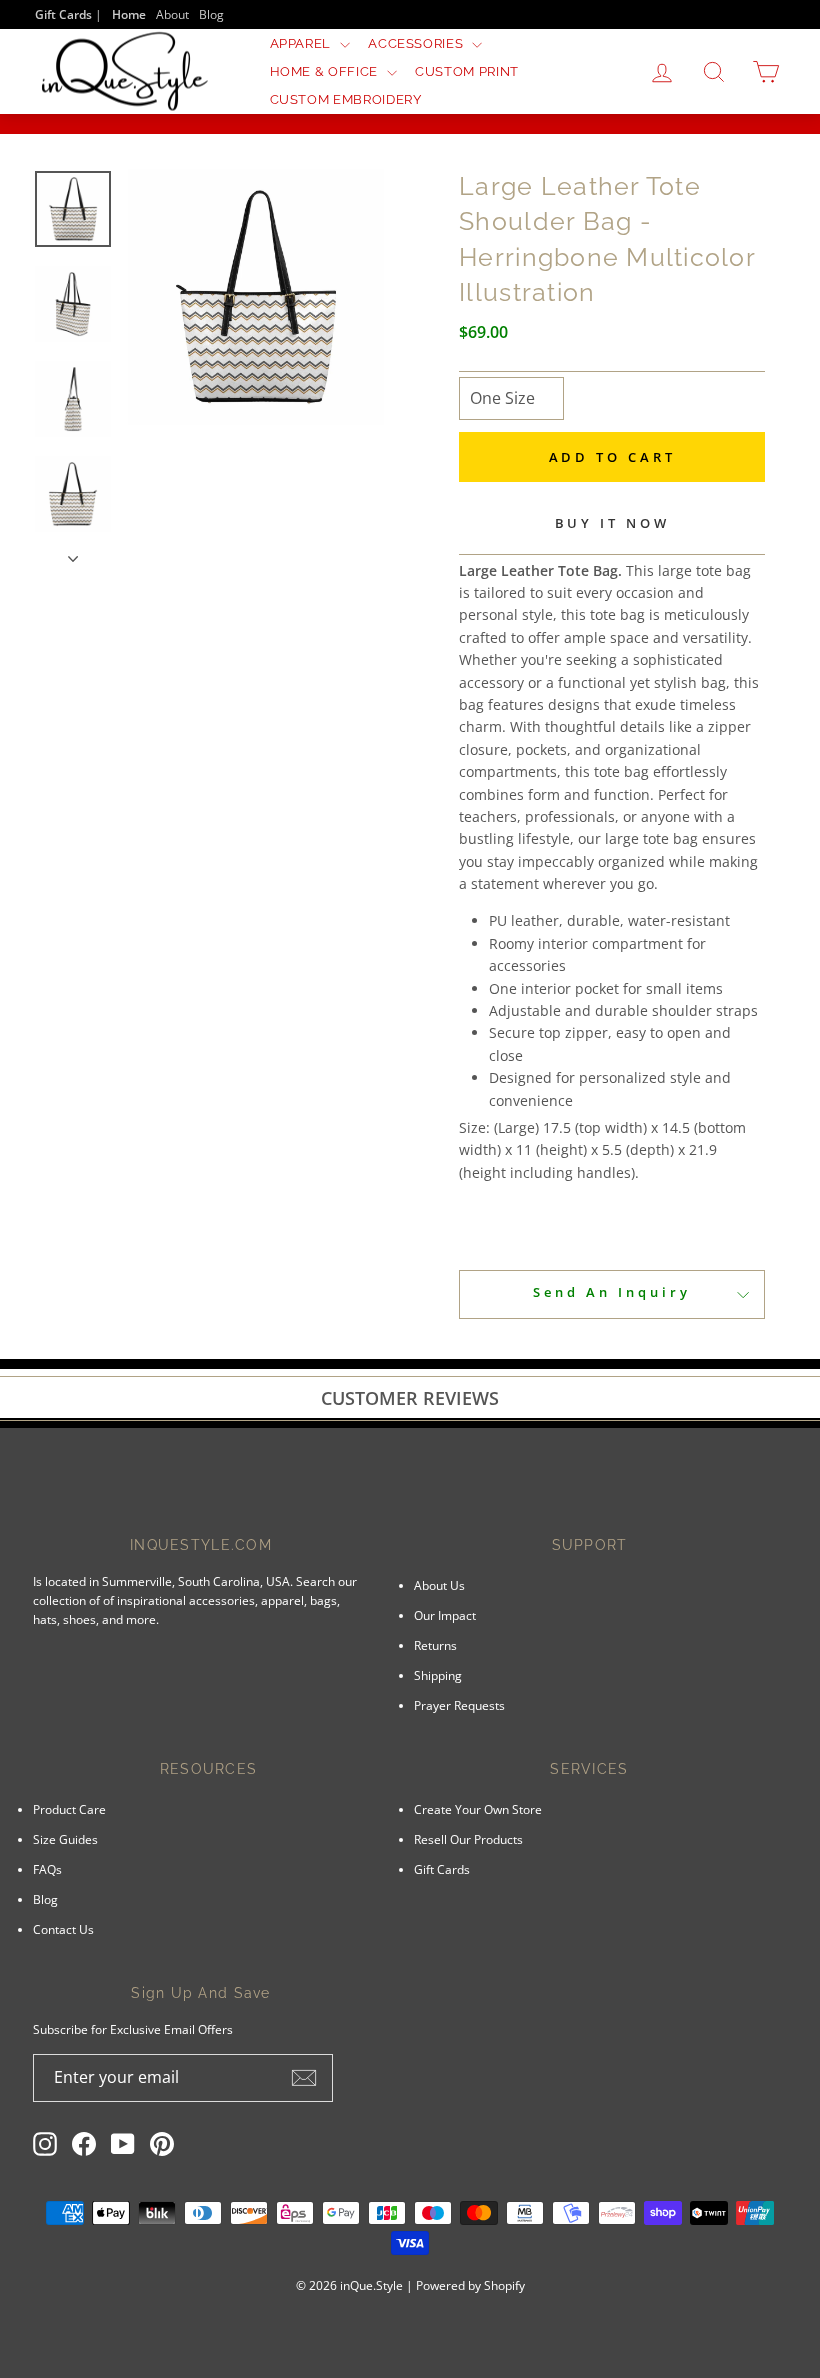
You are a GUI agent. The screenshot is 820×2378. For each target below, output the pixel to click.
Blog (211, 14)
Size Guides (65, 1839)
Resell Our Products (468, 1839)
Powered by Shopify (470, 2285)
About (172, 14)
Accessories (417, 43)
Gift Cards (442, 1869)
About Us (439, 1585)
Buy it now (612, 523)
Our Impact (445, 1615)
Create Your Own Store (478, 1809)
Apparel (302, 43)
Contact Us (63, 1929)
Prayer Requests (459, 1705)
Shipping (438, 1675)
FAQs (47, 1869)
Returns (435, 1645)
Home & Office (326, 71)
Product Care (69, 1809)
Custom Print (467, 71)
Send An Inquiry (612, 1292)
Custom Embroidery (346, 99)
